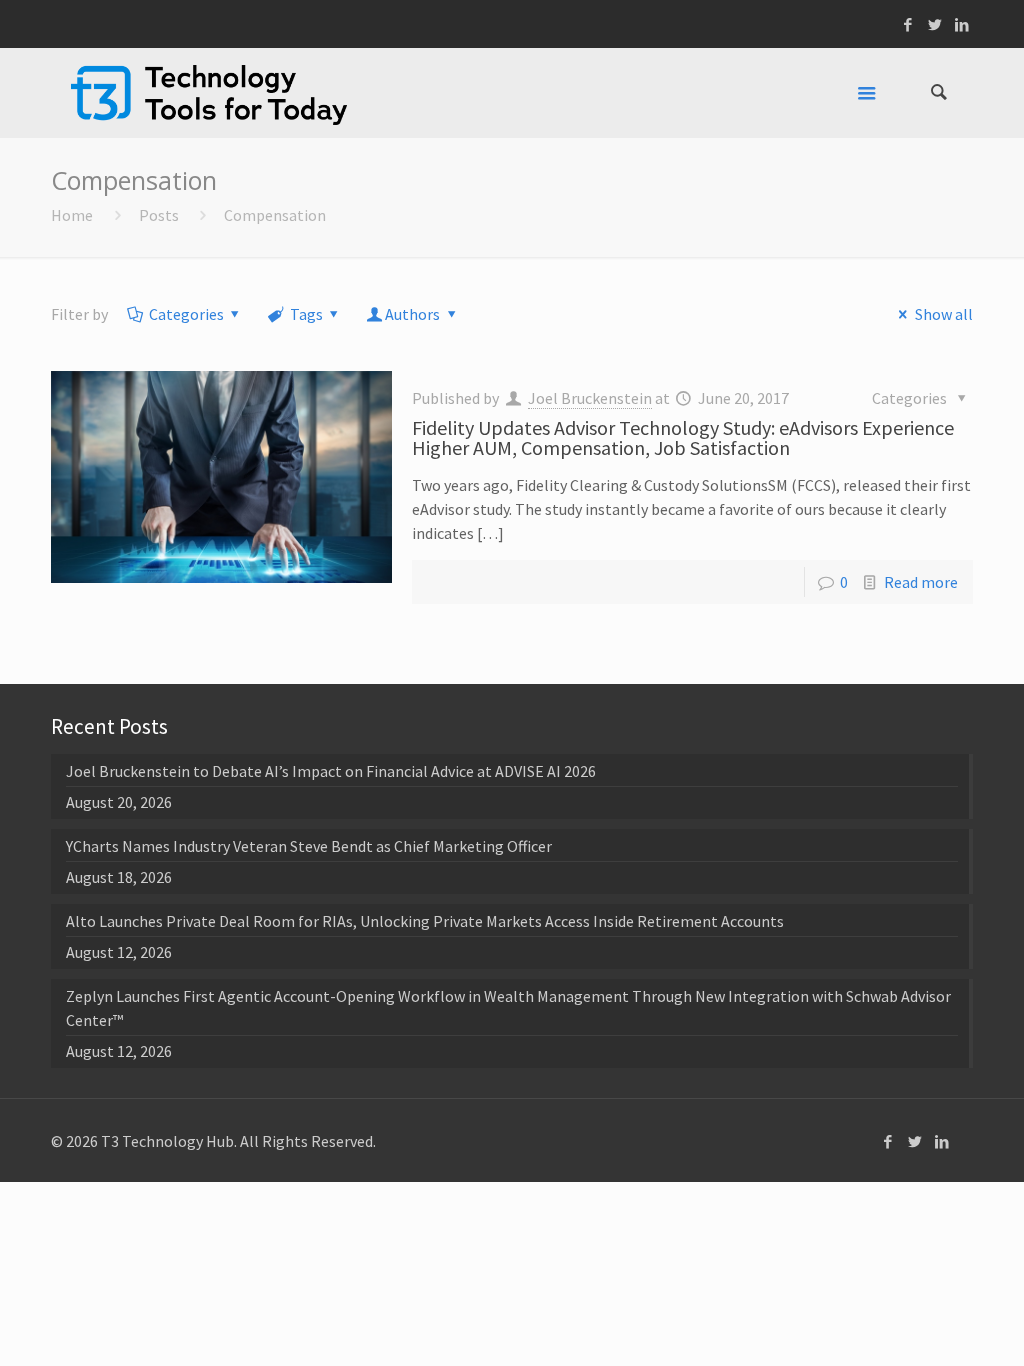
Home (72, 215)
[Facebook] (908, 24)
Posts (159, 215)
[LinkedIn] (962, 24)
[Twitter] (935, 24)
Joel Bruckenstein (590, 398)
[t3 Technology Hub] (209, 93)
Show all (943, 314)
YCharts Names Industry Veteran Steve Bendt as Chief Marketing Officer (309, 846)
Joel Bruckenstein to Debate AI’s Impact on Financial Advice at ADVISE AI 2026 (331, 771)
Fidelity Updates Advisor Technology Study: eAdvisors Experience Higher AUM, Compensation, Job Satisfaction (683, 437)
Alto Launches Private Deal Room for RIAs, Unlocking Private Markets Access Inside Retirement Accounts (425, 921)
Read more (921, 582)
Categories (186, 314)
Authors (412, 314)
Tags (306, 314)
